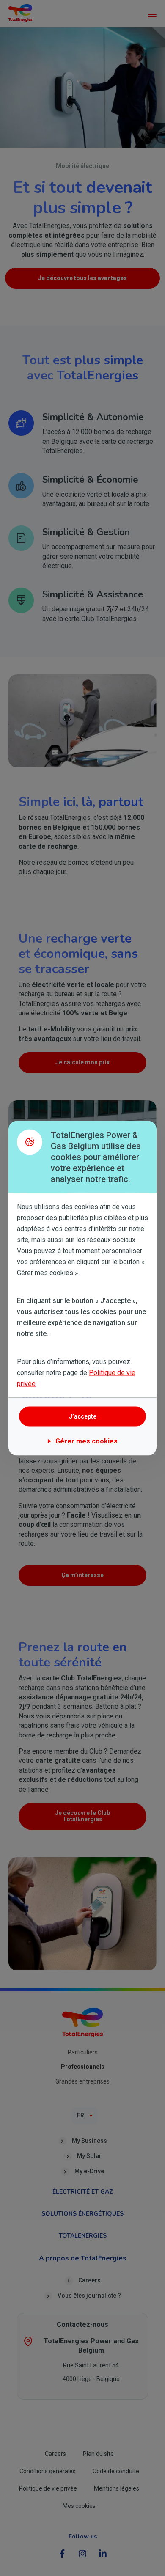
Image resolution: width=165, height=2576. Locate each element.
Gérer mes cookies (87, 1441)
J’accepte (83, 1416)
